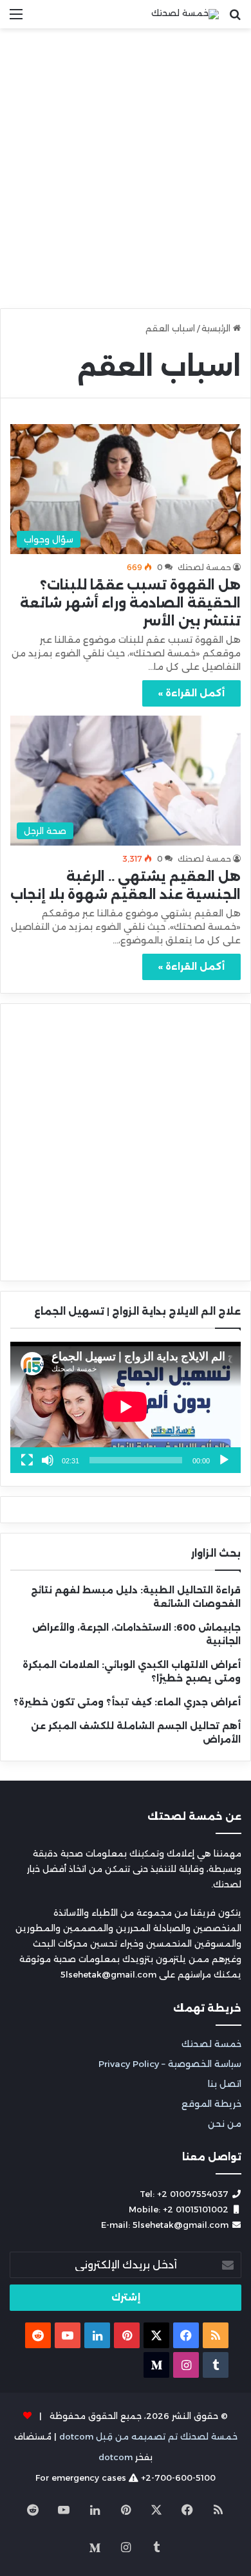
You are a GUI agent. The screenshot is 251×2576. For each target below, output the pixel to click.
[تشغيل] (224, 1460)
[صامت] (48, 1460)
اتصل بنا (225, 2084)
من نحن (225, 2124)
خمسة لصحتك (211, 2044)
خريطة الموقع (211, 2104)
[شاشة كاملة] (27, 1460)
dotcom (116, 2457)
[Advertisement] (126, 173)
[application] (126, 1407)
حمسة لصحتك (204, 567)
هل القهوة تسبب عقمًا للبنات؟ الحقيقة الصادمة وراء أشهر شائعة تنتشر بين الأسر (130, 603)
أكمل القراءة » (191, 693)
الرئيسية (217, 328)
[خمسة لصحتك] (185, 14)
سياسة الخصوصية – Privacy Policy (170, 2064)
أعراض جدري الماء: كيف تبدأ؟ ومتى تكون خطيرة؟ (127, 1702)
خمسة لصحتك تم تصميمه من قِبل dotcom (148, 2436)
